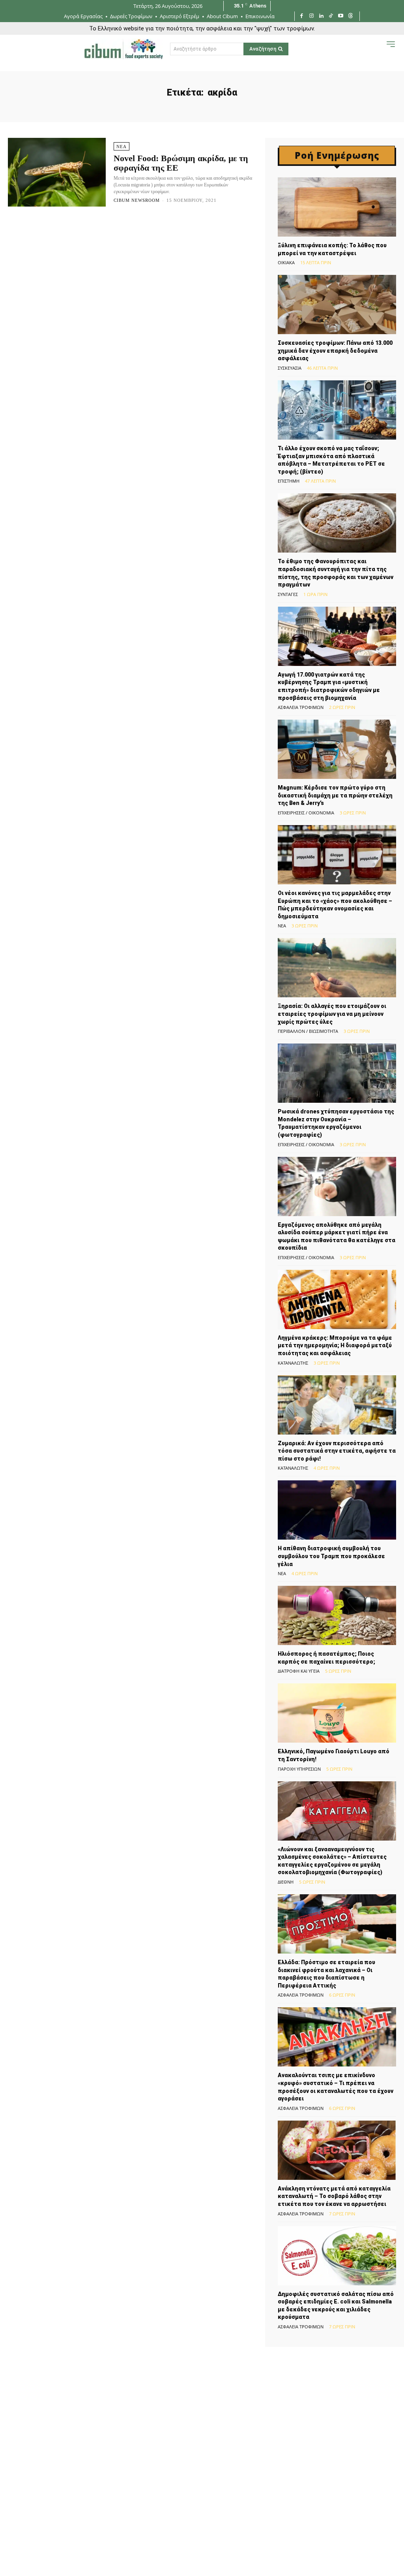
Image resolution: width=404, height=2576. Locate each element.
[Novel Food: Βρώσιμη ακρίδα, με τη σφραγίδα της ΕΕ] (57, 172)
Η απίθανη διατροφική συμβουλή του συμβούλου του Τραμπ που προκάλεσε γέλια (331, 1556)
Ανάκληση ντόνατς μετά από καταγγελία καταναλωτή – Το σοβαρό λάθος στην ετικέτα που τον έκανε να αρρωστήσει (334, 2196)
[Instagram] (311, 16)
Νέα (122, 147)
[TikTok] (331, 16)
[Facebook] (302, 16)
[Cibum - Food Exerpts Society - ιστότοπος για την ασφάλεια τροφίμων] (123, 49)
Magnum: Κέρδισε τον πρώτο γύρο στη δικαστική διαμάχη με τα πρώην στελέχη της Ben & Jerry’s (335, 795)
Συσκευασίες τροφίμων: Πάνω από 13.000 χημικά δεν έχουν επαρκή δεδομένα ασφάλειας (335, 351)
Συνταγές (288, 594)
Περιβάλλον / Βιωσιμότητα (308, 1031)
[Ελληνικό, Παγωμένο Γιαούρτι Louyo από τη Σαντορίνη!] (337, 1713)
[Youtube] (341, 16)
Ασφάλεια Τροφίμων (301, 707)
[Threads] (351, 16)
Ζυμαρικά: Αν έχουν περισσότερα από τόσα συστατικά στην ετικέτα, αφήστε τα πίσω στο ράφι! (337, 1451)
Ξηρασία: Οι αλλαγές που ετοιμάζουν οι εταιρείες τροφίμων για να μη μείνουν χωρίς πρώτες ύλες (332, 1014)
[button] (375, 51)
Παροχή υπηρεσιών (299, 1769)
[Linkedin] (321, 16)
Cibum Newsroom (137, 200)
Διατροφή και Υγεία (299, 1671)
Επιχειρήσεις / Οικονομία (306, 813)
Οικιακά (286, 262)
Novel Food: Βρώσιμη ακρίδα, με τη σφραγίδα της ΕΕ (181, 163)
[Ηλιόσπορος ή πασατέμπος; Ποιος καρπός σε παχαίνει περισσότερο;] (337, 1615)
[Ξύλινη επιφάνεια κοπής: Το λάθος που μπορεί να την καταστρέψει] (337, 207)
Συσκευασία (290, 368)
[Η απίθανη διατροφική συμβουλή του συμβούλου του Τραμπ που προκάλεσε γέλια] (337, 1510)
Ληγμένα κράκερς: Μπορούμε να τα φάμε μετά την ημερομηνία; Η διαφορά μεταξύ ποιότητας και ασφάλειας (335, 1345)
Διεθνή (286, 1882)
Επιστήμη (289, 481)
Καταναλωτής (293, 1363)
